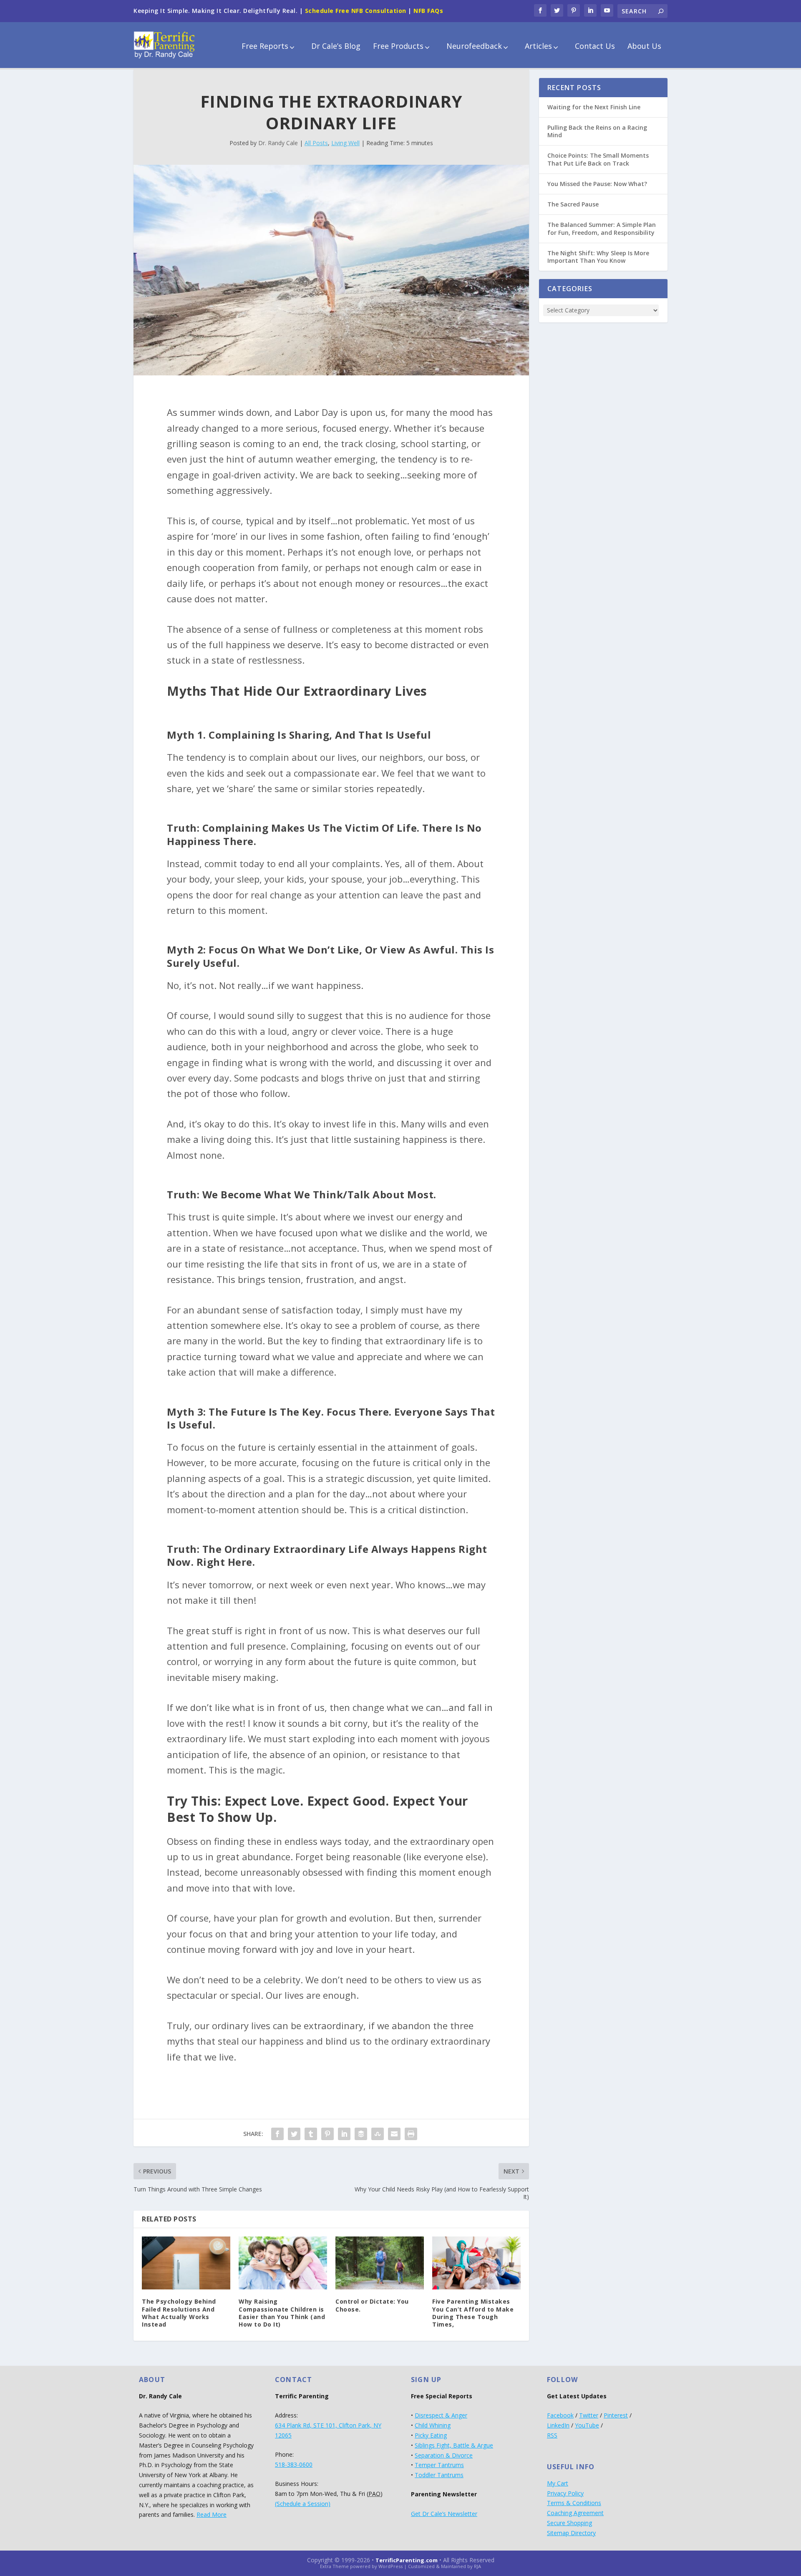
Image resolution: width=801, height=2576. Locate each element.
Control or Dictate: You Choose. (372, 2305)
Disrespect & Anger (441, 2415)
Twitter (589, 2415)
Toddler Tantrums (439, 2475)
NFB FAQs (428, 11)
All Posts (316, 143)
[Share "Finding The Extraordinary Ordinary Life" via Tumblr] (311, 2134)
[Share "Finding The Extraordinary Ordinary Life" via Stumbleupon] (378, 2134)
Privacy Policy (565, 2493)
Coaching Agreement (575, 2513)
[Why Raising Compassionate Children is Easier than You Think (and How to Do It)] (283, 2263)
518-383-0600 (294, 2464)
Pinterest (616, 2415)
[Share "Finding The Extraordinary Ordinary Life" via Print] (411, 2134)
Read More (212, 2514)
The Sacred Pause (573, 204)
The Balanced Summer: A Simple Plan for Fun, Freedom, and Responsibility (602, 228)
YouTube (587, 2425)
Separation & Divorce (444, 2455)
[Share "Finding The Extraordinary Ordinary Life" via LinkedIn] (344, 2134)
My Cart (558, 2483)
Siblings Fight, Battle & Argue (454, 2445)
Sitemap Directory (571, 2533)
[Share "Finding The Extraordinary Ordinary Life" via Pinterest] (327, 2134)
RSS (552, 2435)
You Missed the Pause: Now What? (597, 184)
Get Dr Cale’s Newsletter (444, 2514)
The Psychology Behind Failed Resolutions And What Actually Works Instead (179, 2313)
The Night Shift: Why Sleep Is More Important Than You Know (598, 257)
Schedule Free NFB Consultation (356, 11)
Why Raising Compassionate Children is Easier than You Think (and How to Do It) (282, 2313)
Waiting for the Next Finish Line (594, 107)
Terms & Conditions (574, 2503)
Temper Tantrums (439, 2465)
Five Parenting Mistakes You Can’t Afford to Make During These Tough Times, (473, 2313)
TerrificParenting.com (407, 2560)
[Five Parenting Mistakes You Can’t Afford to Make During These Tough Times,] (476, 2263)
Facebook (560, 2415)
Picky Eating (431, 2435)
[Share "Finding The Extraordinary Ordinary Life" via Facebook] (277, 2134)
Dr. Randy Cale (278, 143)
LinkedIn (558, 2425)
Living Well (345, 143)
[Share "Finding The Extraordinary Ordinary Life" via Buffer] (361, 2134)
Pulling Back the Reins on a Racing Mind (597, 131)
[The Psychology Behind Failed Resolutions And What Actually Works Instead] (186, 2263)
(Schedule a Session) (303, 2504)
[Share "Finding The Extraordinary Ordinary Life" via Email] (394, 2134)
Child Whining (433, 2425)
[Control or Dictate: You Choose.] (380, 2263)
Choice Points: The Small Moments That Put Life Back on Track (598, 159)
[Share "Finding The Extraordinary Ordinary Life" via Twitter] (294, 2134)
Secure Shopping (569, 2523)
